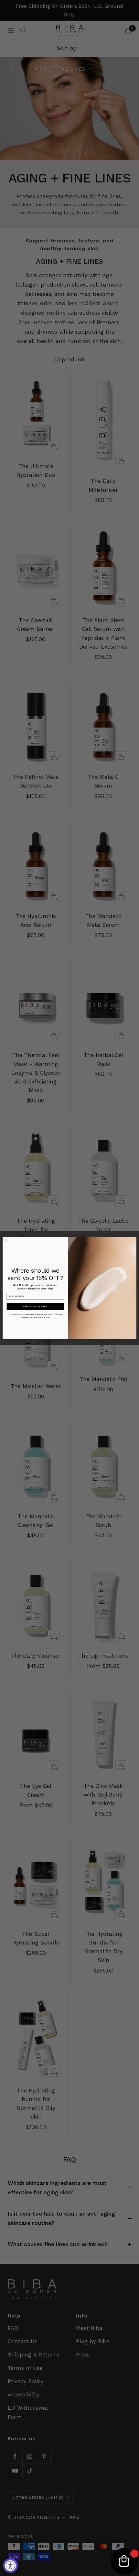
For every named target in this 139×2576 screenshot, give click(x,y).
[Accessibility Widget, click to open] (11, 2566)
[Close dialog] (6, 1240)
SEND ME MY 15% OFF (35, 1306)
